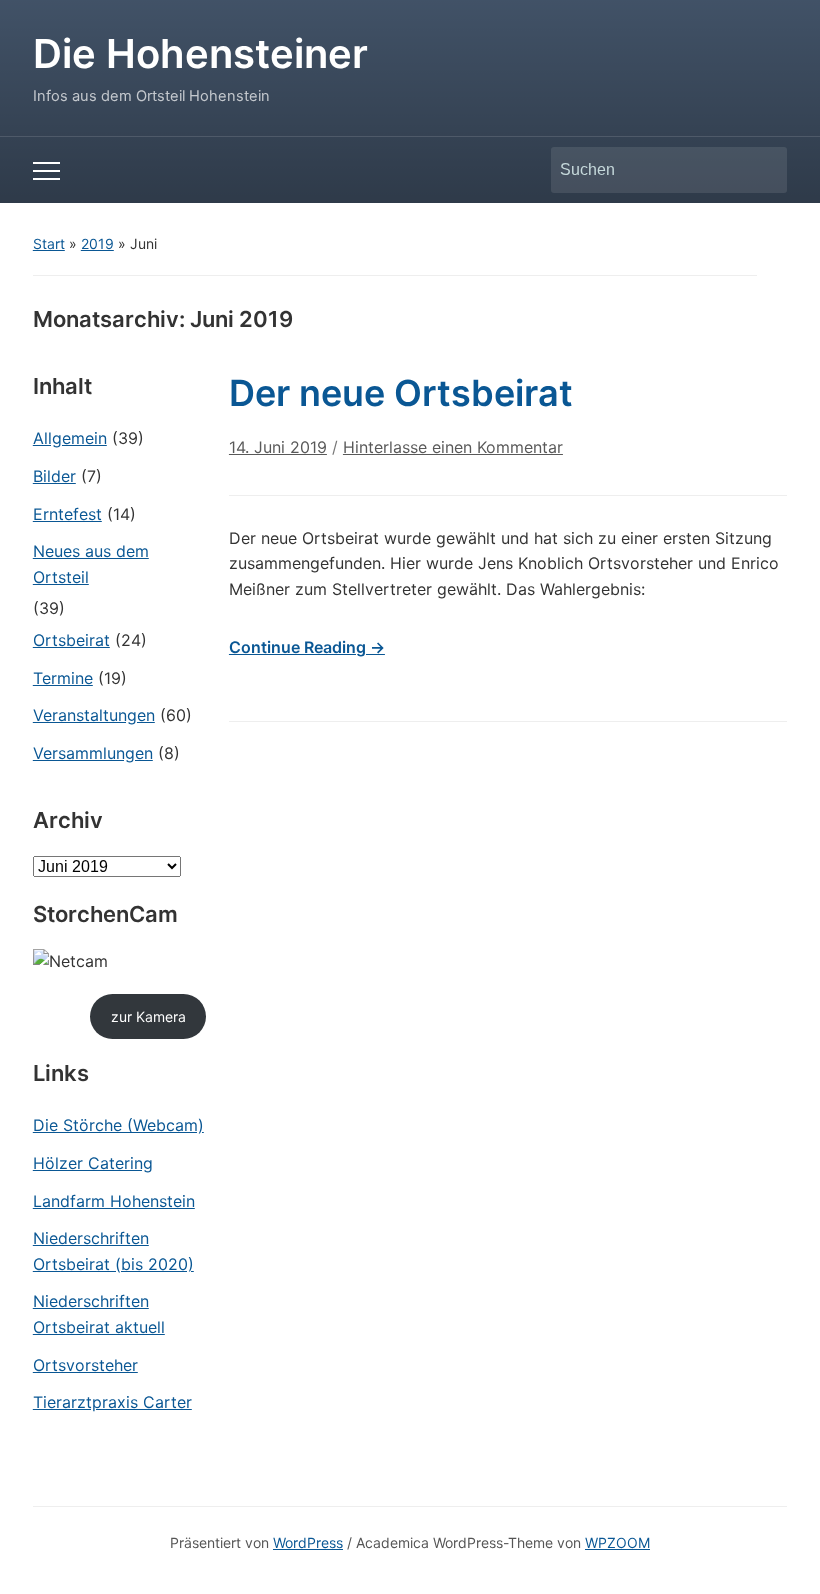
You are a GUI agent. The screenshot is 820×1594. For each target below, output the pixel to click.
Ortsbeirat (71, 640)
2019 (97, 243)
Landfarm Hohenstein (114, 1201)
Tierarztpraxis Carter (112, 1402)
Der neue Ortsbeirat (401, 393)
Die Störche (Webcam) (118, 1125)
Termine (63, 678)
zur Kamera (148, 1016)
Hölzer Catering (93, 1163)
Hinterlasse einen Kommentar (453, 447)
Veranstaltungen (94, 715)
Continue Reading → (307, 647)
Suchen (762, 170)
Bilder (54, 476)
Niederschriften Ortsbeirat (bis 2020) (113, 1251)
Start (49, 243)
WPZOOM (617, 1542)
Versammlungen (93, 753)
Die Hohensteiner (200, 53)
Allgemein (70, 438)
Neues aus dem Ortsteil (91, 564)
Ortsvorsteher (85, 1365)
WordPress (308, 1542)
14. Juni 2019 (278, 447)
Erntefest (67, 514)
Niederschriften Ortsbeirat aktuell (99, 1314)
